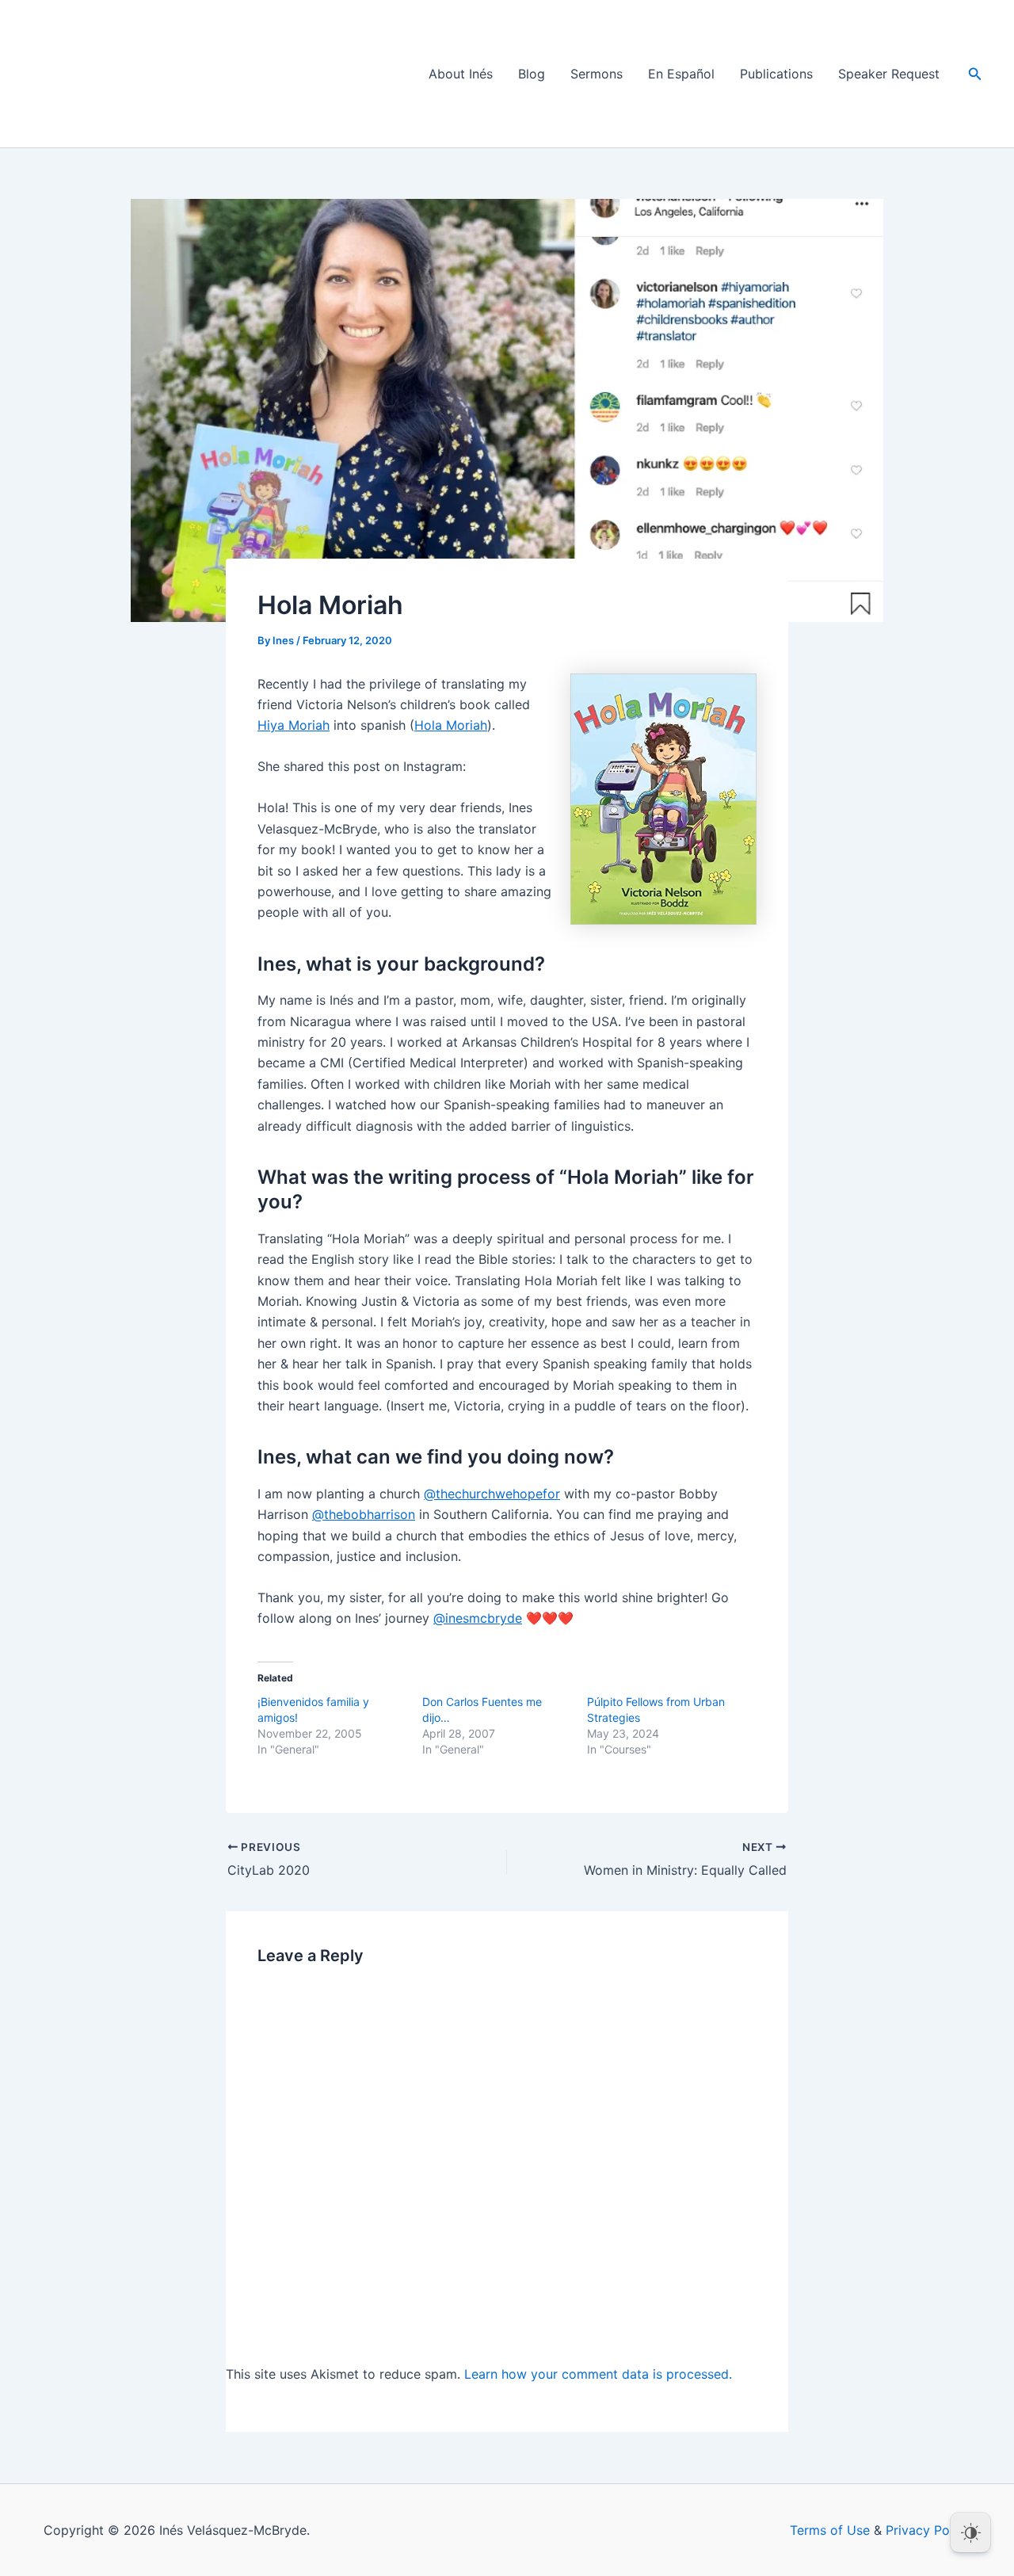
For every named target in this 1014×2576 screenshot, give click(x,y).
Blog (532, 74)
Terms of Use (830, 2530)
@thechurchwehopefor (492, 1494)
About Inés (461, 74)
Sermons (597, 74)
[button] (975, 74)
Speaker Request (889, 74)
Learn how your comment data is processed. (598, 2374)
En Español (681, 74)
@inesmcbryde (478, 1618)
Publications (776, 74)
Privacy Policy (928, 2530)
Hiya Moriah (294, 725)
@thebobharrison (364, 1514)
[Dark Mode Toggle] (970, 2532)
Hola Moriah (451, 725)
